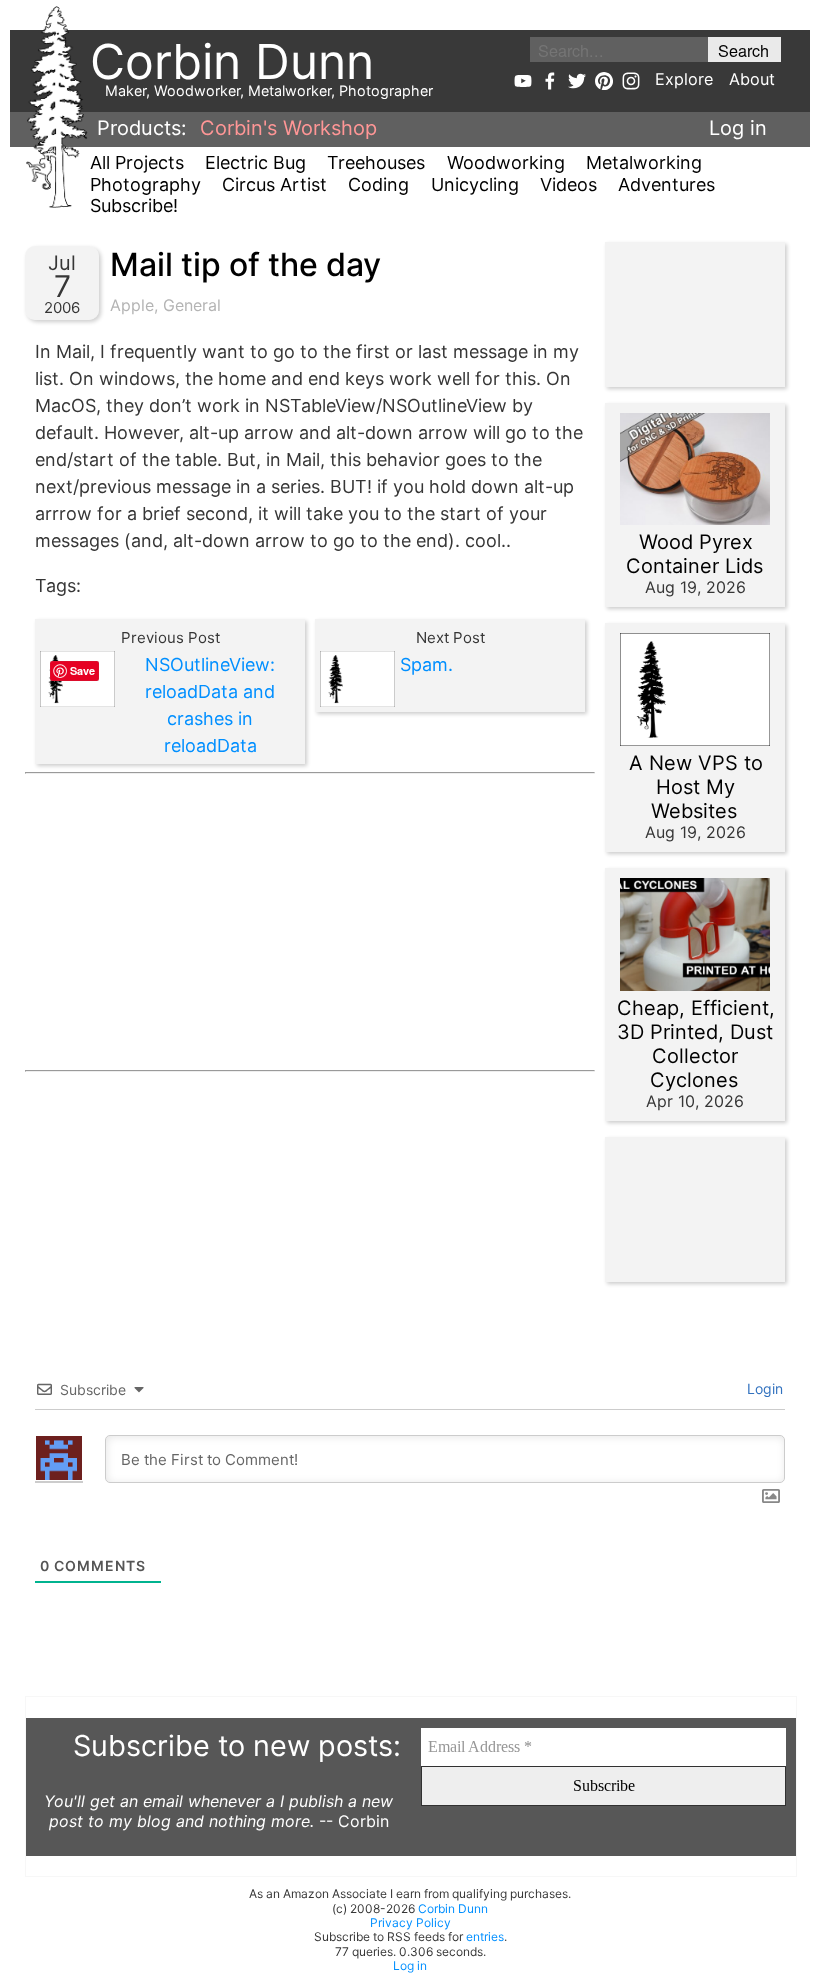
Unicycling (475, 184)
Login (763, 1388)
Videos (568, 184)
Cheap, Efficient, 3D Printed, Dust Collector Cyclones (696, 1044)
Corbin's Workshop (288, 128)
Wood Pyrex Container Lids (694, 554)
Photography (145, 184)
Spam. (426, 664)
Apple (132, 305)
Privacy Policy (410, 1922)
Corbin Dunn (453, 1908)
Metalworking (644, 162)
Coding (378, 184)
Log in (738, 128)
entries (485, 1936)
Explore (684, 79)
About (752, 79)
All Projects (137, 162)
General (192, 305)
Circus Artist (274, 184)
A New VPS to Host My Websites (696, 787)
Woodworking (506, 162)
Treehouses (376, 162)
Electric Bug (255, 162)
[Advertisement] (310, 922)
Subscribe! (134, 205)
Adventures (666, 184)
